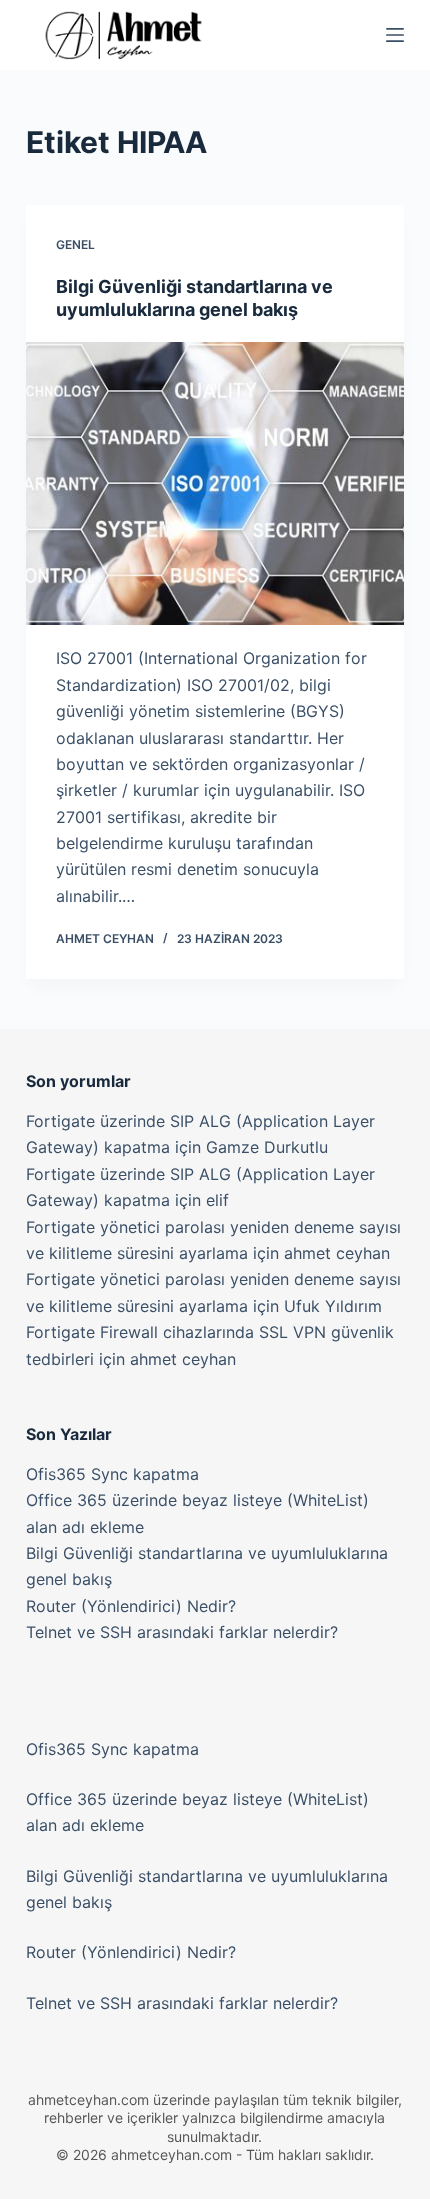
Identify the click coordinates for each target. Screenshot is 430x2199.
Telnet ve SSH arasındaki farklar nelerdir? (182, 1632)
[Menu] (395, 35)
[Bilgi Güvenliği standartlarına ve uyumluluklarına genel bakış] (215, 484)
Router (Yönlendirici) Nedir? (131, 1606)
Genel (75, 244)
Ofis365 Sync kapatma (112, 1474)
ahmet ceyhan (337, 1253)
